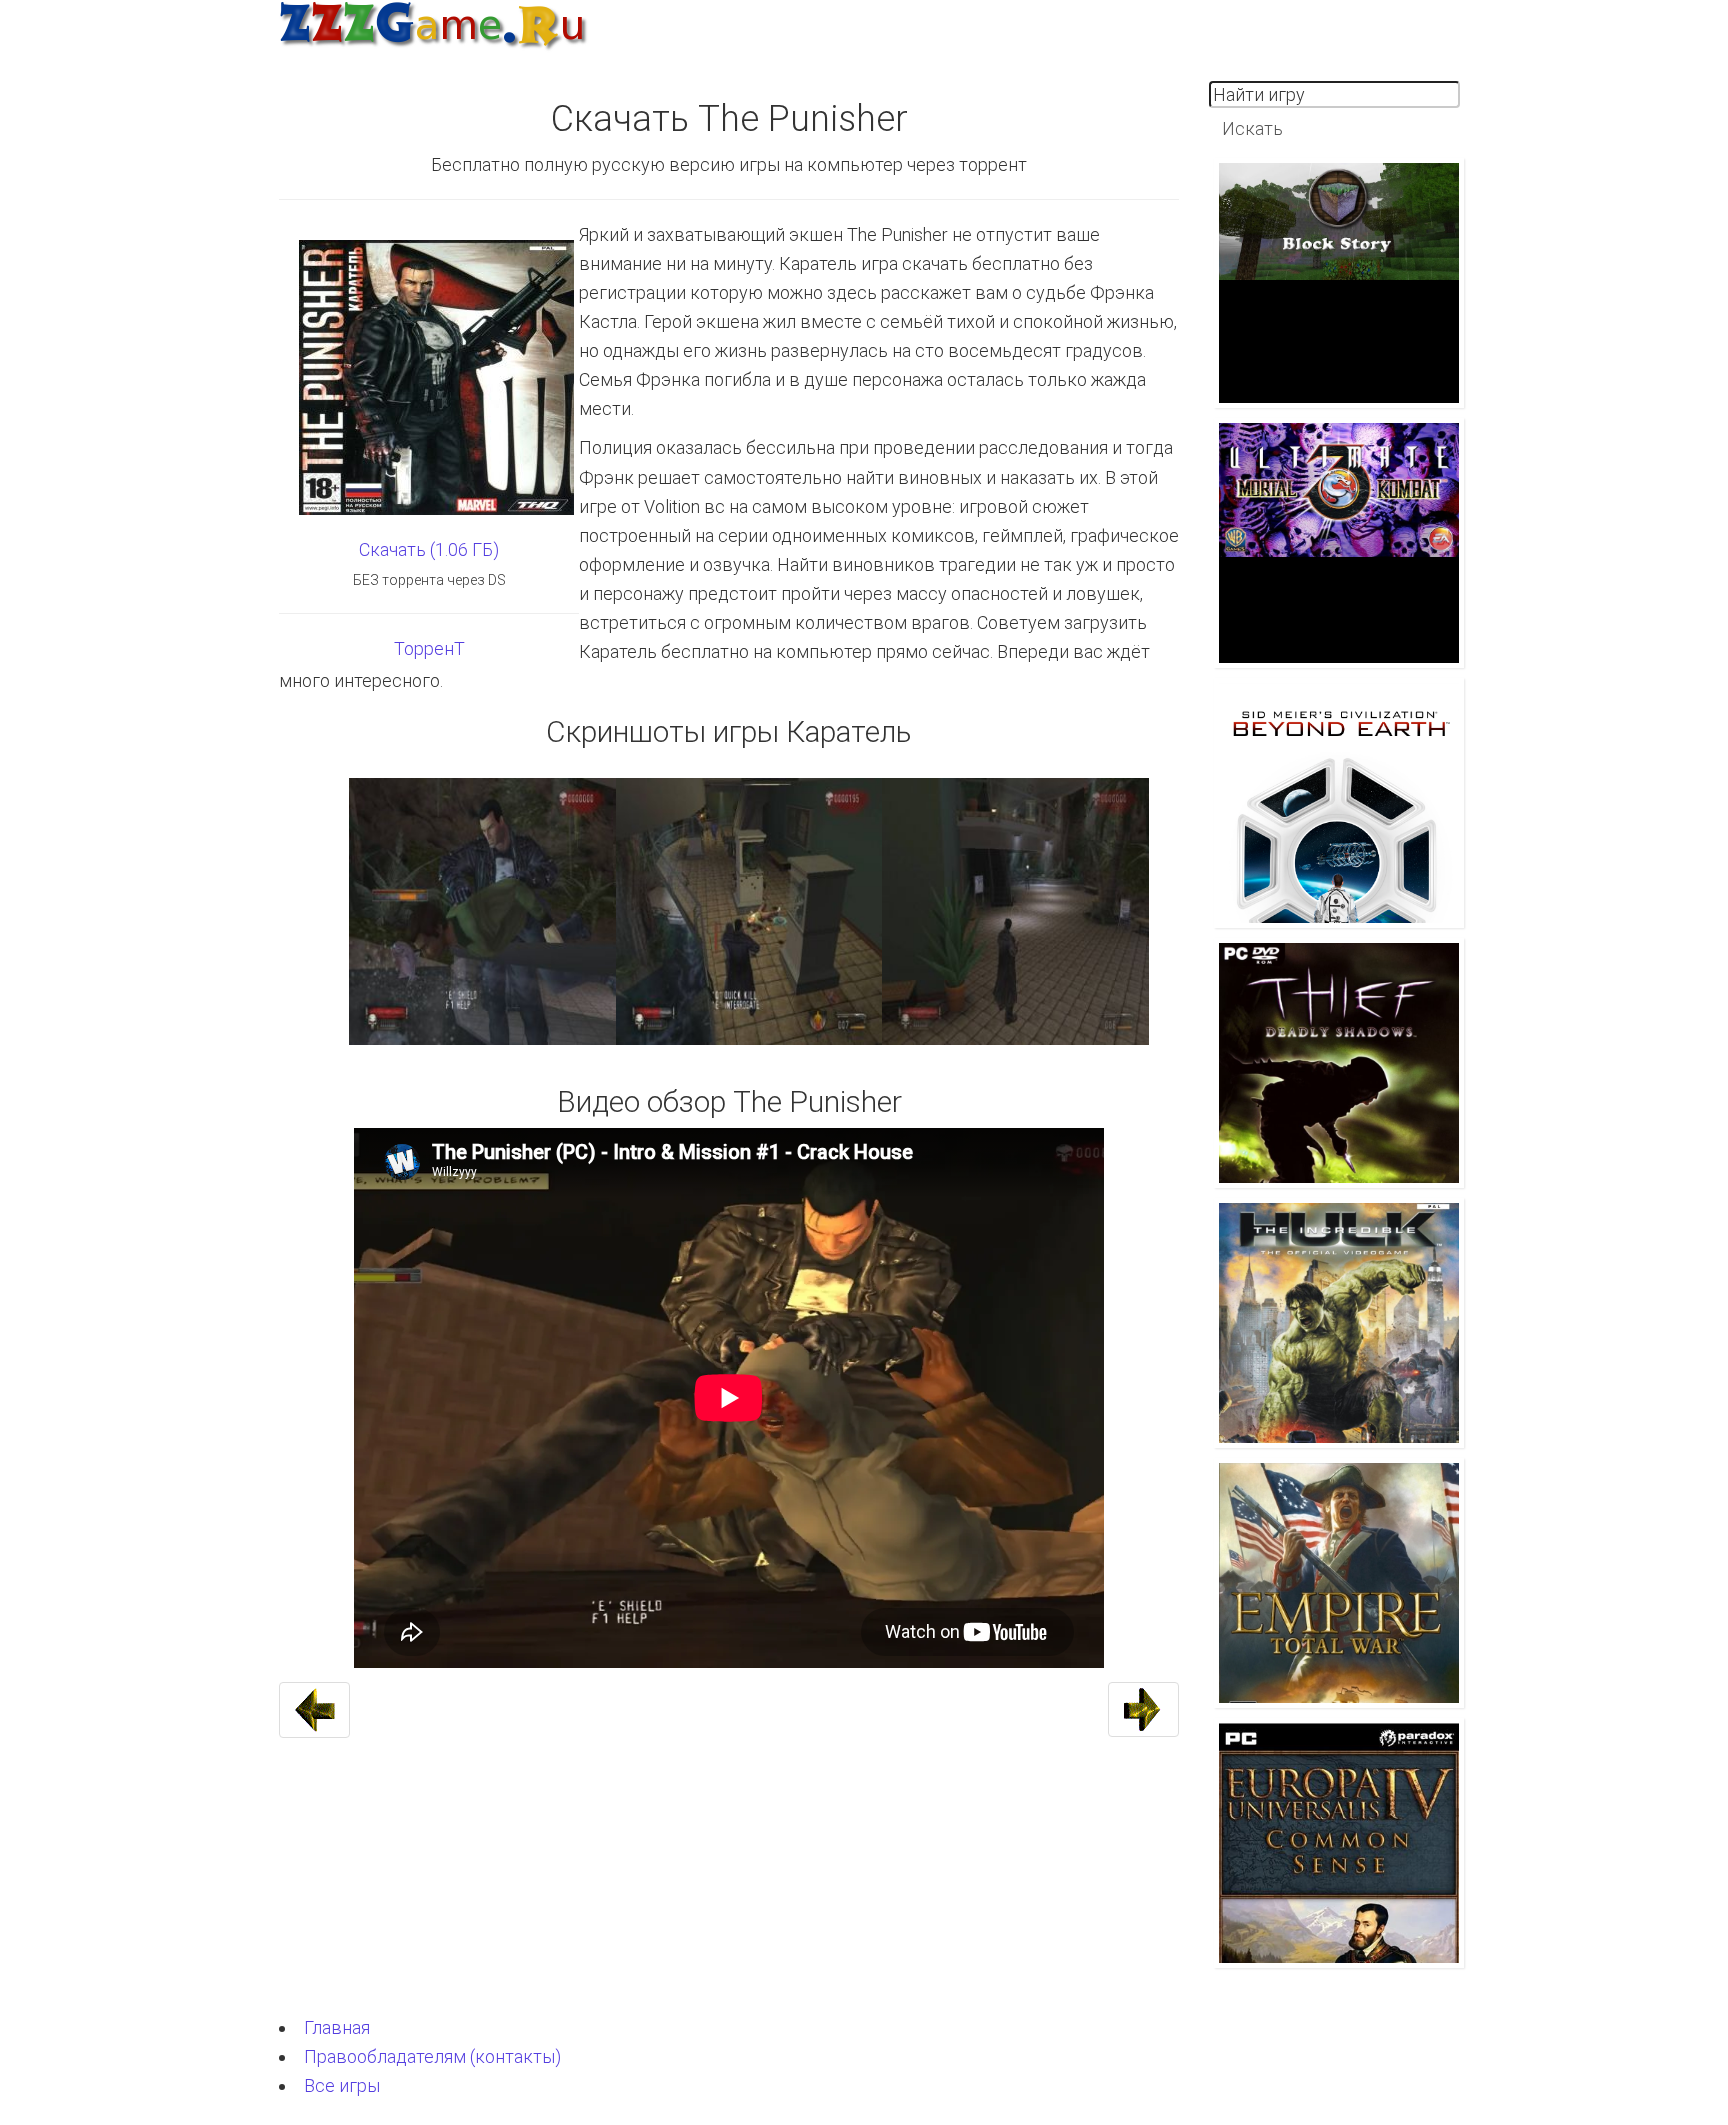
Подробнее (1344, 257)
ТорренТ (429, 648)
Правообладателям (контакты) (432, 2056)
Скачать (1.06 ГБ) (429, 549)
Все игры (342, 2085)
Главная (337, 2027)
